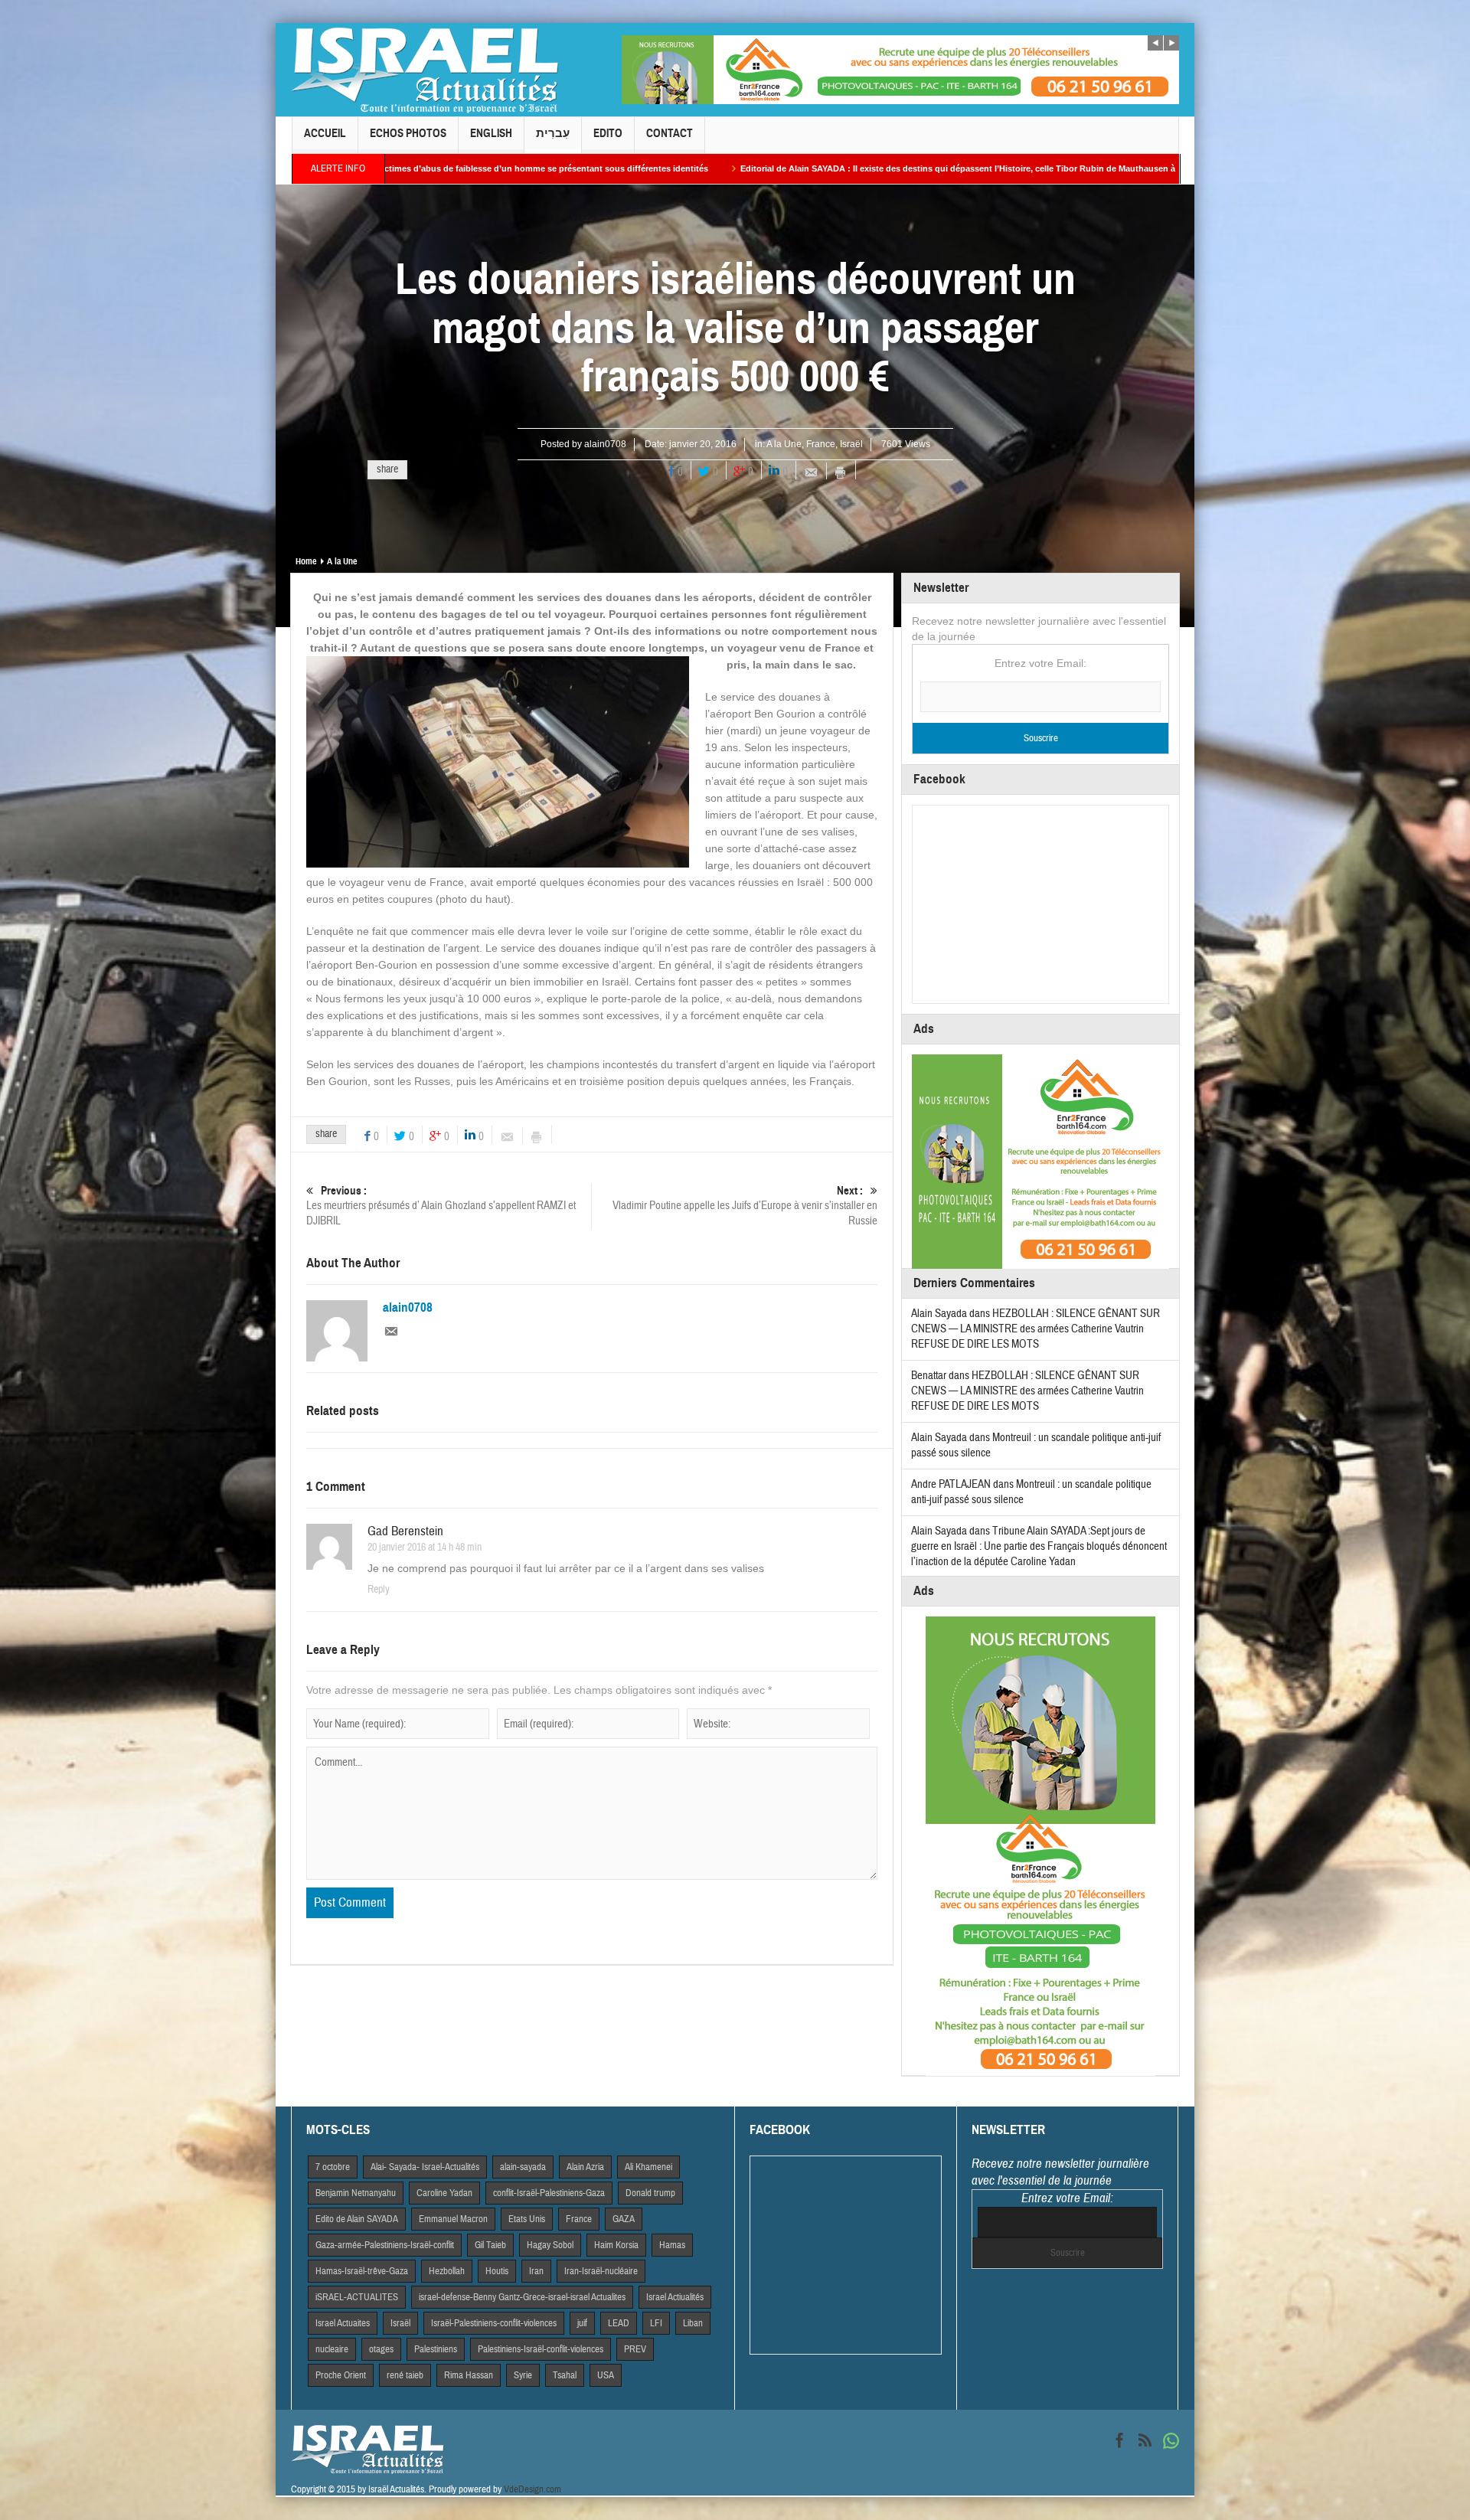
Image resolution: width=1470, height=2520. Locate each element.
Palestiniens (436, 2349)
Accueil (325, 133)
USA (606, 2375)
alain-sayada (523, 2167)
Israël (851, 444)
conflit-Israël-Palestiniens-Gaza (549, 2193)
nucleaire (332, 2349)
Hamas (672, 2245)
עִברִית (553, 133)
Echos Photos (408, 133)
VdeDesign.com (532, 2489)
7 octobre (333, 2167)
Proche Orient (341, 2375)
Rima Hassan (469, 2375)
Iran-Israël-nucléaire (601, 2271)
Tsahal (565, 2375)
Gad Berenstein (405, 1531)
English (491, 133)
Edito (608, 133)
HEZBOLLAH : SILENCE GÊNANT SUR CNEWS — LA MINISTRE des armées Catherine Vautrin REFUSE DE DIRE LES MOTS (1036, 1329)
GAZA (624, 2219)
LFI (656, 2323)
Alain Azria (585, 2167)
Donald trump (650, 2193)
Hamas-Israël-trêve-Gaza (362, 2271)
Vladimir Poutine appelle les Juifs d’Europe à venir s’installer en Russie (745, 1206)
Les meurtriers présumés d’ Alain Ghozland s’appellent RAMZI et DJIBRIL (441, 1206)
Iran (536, 2271)
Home (306, 561)
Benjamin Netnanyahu (356, 2193)
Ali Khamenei (648, 2167)
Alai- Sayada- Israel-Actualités (425, 2167)
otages (381, 2349)
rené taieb (405, 2375)
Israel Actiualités (675, 2297)
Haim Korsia (616, 2245)
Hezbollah (447, 2271)
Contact (670, 133)
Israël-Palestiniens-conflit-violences (494, 2323)
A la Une (784, 444)
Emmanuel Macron (453, 2219)
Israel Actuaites (343, 2323)
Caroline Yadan (444, 2193)
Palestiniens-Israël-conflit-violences (541, 2349)
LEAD (619, 2323)
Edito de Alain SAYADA (357, 2219)
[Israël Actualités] (425, 70)
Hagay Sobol (550, 2245)
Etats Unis (527, 2219)
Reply (379, 1590)
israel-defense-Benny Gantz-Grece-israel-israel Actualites (522, 2297)
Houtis (497, 2271)
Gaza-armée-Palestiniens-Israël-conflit (385, 2245)
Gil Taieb (490, 2245)
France (821, 444)
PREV (635, 2349)
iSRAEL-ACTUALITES (357, 2297)
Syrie (523, 2375)
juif (582, 2323)
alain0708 (605, 444)
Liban (693, 2323)
